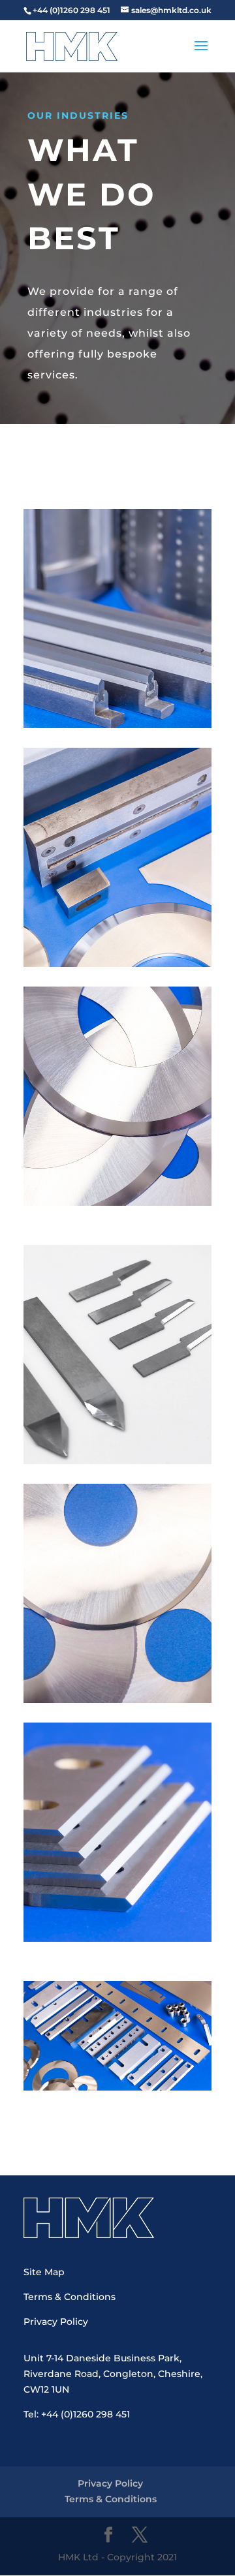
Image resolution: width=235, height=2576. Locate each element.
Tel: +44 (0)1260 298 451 (77, 2414)
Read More (117, 586)
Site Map (44, 2272)
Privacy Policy (56, 2322)
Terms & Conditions (70, 2297)
